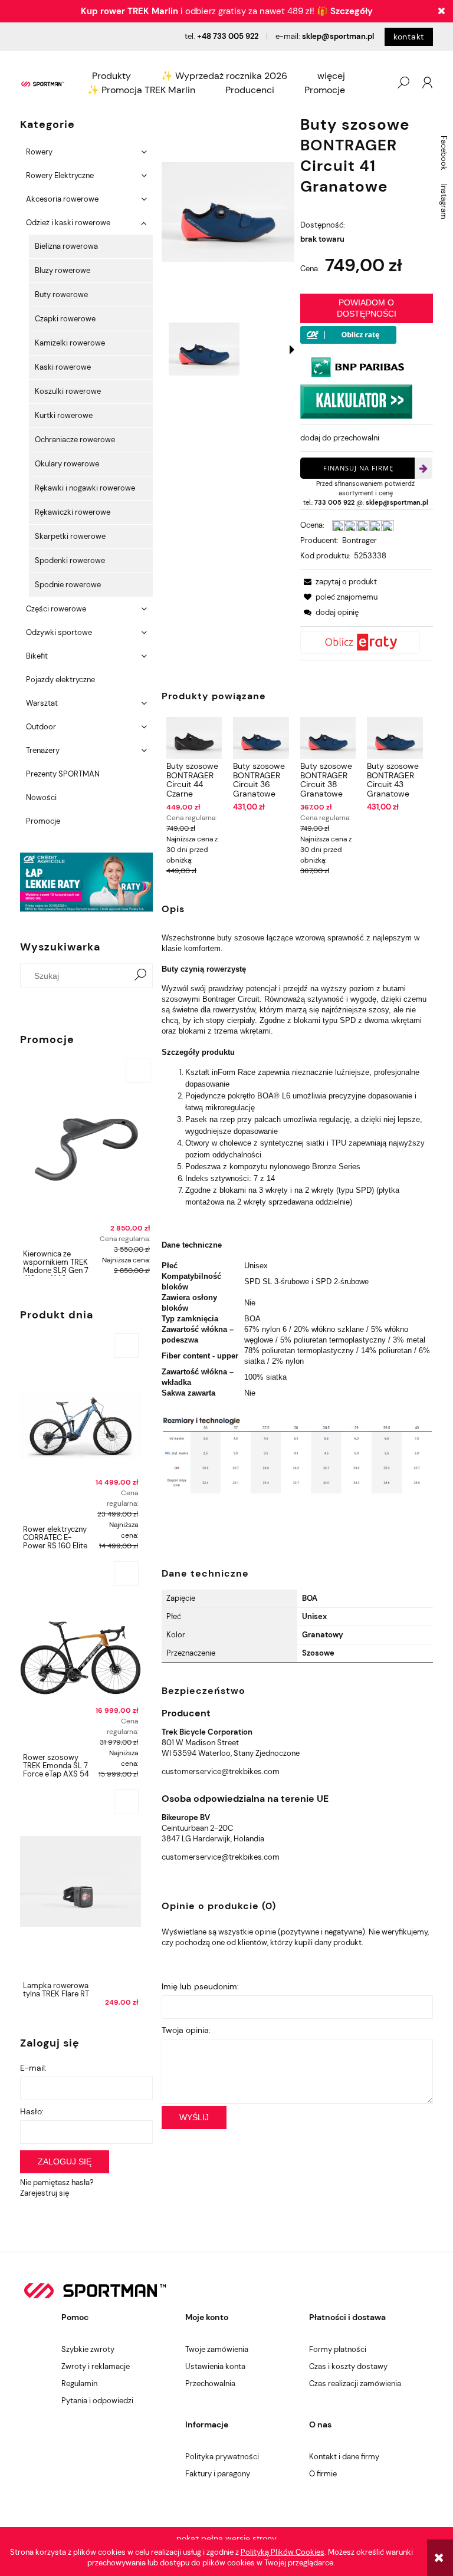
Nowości (41, 797)
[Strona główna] (43, 83)
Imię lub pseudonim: (200, 1986)
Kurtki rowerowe (64, 415)
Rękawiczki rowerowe (73, 512)
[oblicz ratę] (367, 642)
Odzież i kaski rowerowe (68, 223)
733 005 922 (334, 502)
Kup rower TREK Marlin (129, 11)
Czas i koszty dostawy (348, 2366)
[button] (292, 350)
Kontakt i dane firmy (344, 2457)
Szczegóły (352, 11)
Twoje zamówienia (217, 2349)
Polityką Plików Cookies (283, 2552)
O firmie (323, 2474)
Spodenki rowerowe (70, 560)
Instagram (444, 202)
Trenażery (43, 750)
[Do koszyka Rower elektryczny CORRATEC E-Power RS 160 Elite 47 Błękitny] (126, 1345)
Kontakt (409, 37)
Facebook (444, 153)
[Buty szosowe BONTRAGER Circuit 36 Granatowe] (261, 738)
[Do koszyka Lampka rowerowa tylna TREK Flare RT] (126, 1802)
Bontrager (360, 540)
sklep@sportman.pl (338, 36)
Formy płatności (338, 2349)
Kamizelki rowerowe (70, 343)
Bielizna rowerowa (66, 246)
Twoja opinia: (186, 2030)
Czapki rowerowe (65, 319)
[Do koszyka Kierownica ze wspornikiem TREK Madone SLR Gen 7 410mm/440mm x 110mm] (138, 1070)
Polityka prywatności (222, 2457)
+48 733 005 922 (228, 36)
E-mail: (33, 2068)
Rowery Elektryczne (60, 175)
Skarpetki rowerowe (70, 536)
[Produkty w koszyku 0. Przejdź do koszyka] (379, 83)
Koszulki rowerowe (68, 391)
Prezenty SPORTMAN (63, 774)
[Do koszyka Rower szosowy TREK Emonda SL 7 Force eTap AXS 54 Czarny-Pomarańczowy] (126, 1574)
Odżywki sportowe (59, 632)
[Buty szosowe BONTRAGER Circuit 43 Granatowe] (395, 738)
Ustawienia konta (215, 2366)
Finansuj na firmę (358, 468)
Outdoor (41, 727)
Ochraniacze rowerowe (75, 440)
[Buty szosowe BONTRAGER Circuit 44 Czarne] (194, 738)
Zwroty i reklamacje (96, 2366)
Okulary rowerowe (67, 464)
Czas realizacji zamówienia (355, 2383)
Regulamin (79, 2383)
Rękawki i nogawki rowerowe (85, 488)
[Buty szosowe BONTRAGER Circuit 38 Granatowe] (328, 738)
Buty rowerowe (61, 295)
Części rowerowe (56, 609)
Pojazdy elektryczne (60, 680)
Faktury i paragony (218, 2474)
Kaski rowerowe (63, 367)
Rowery (39, 152)
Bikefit (37, 656)
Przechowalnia (210, 2383)
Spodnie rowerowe (68, 585)
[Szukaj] (140, 976)
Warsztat (42, 703)
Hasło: (32, 2111)
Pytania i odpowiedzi (97, 2401)
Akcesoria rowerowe (62, 199)
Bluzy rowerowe (63, 270)
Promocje (43, 821)
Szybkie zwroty (88, 2349)
